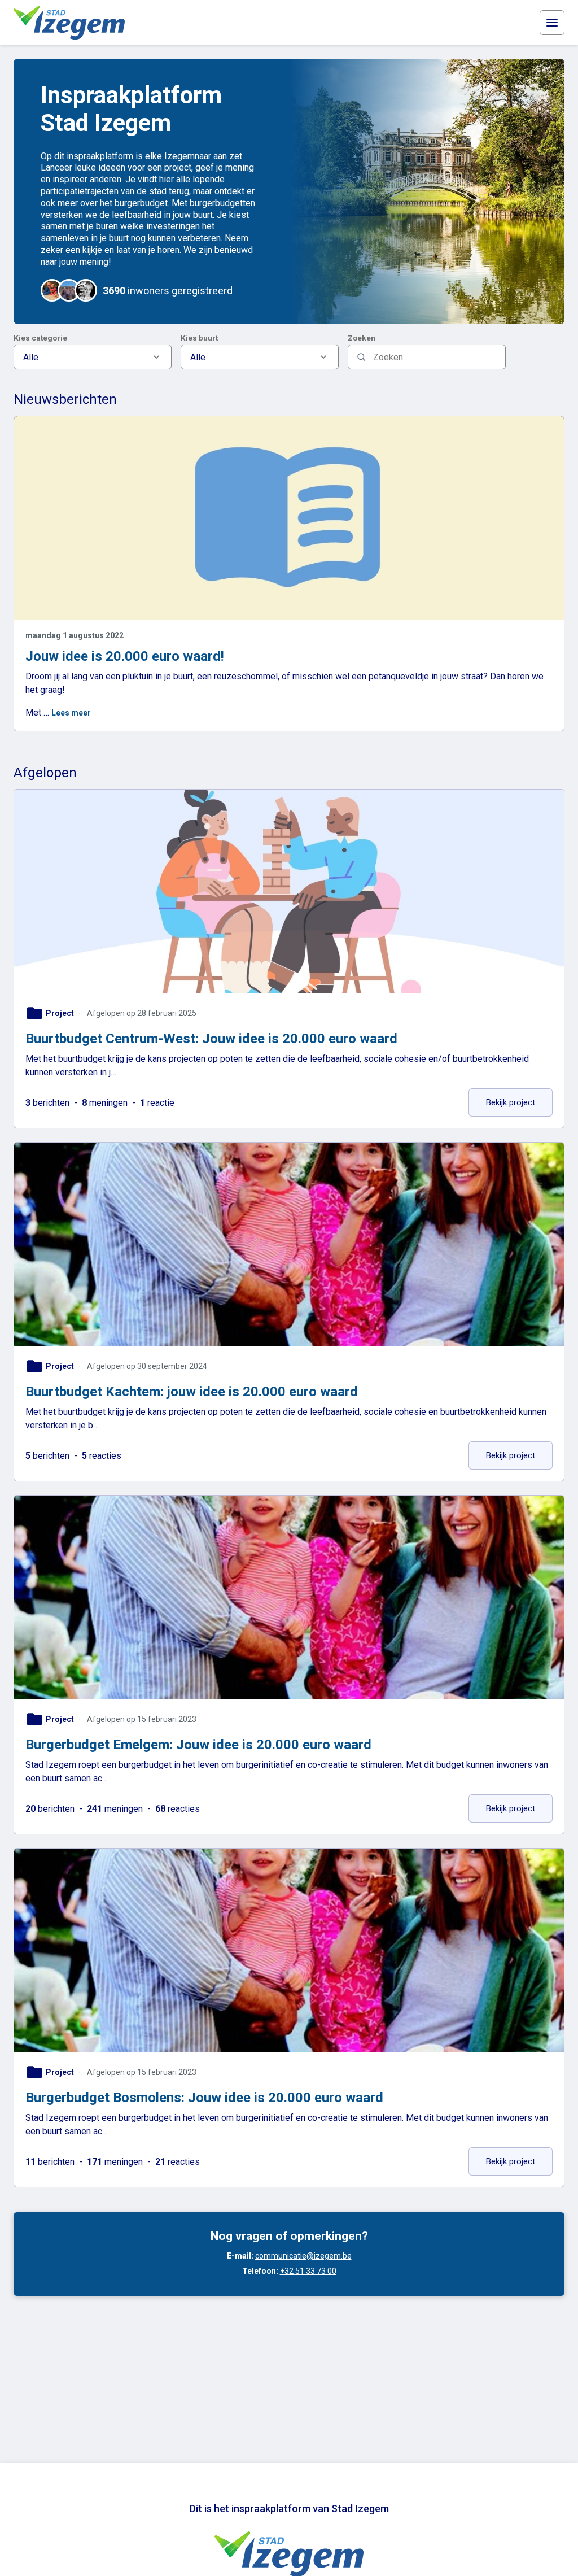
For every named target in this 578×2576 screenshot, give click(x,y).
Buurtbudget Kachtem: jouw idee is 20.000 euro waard (192, 1392)
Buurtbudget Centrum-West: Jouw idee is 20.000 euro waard (211, 1039)
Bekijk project (519, 1102)
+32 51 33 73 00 (308, 2271)
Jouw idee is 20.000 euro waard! (125, 656)
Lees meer (71, 713)
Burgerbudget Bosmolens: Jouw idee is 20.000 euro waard (204, 2098)
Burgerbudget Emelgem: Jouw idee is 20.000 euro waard (198, 1745)
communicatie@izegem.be (303, 2256)
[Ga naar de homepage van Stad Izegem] (69, 23)
